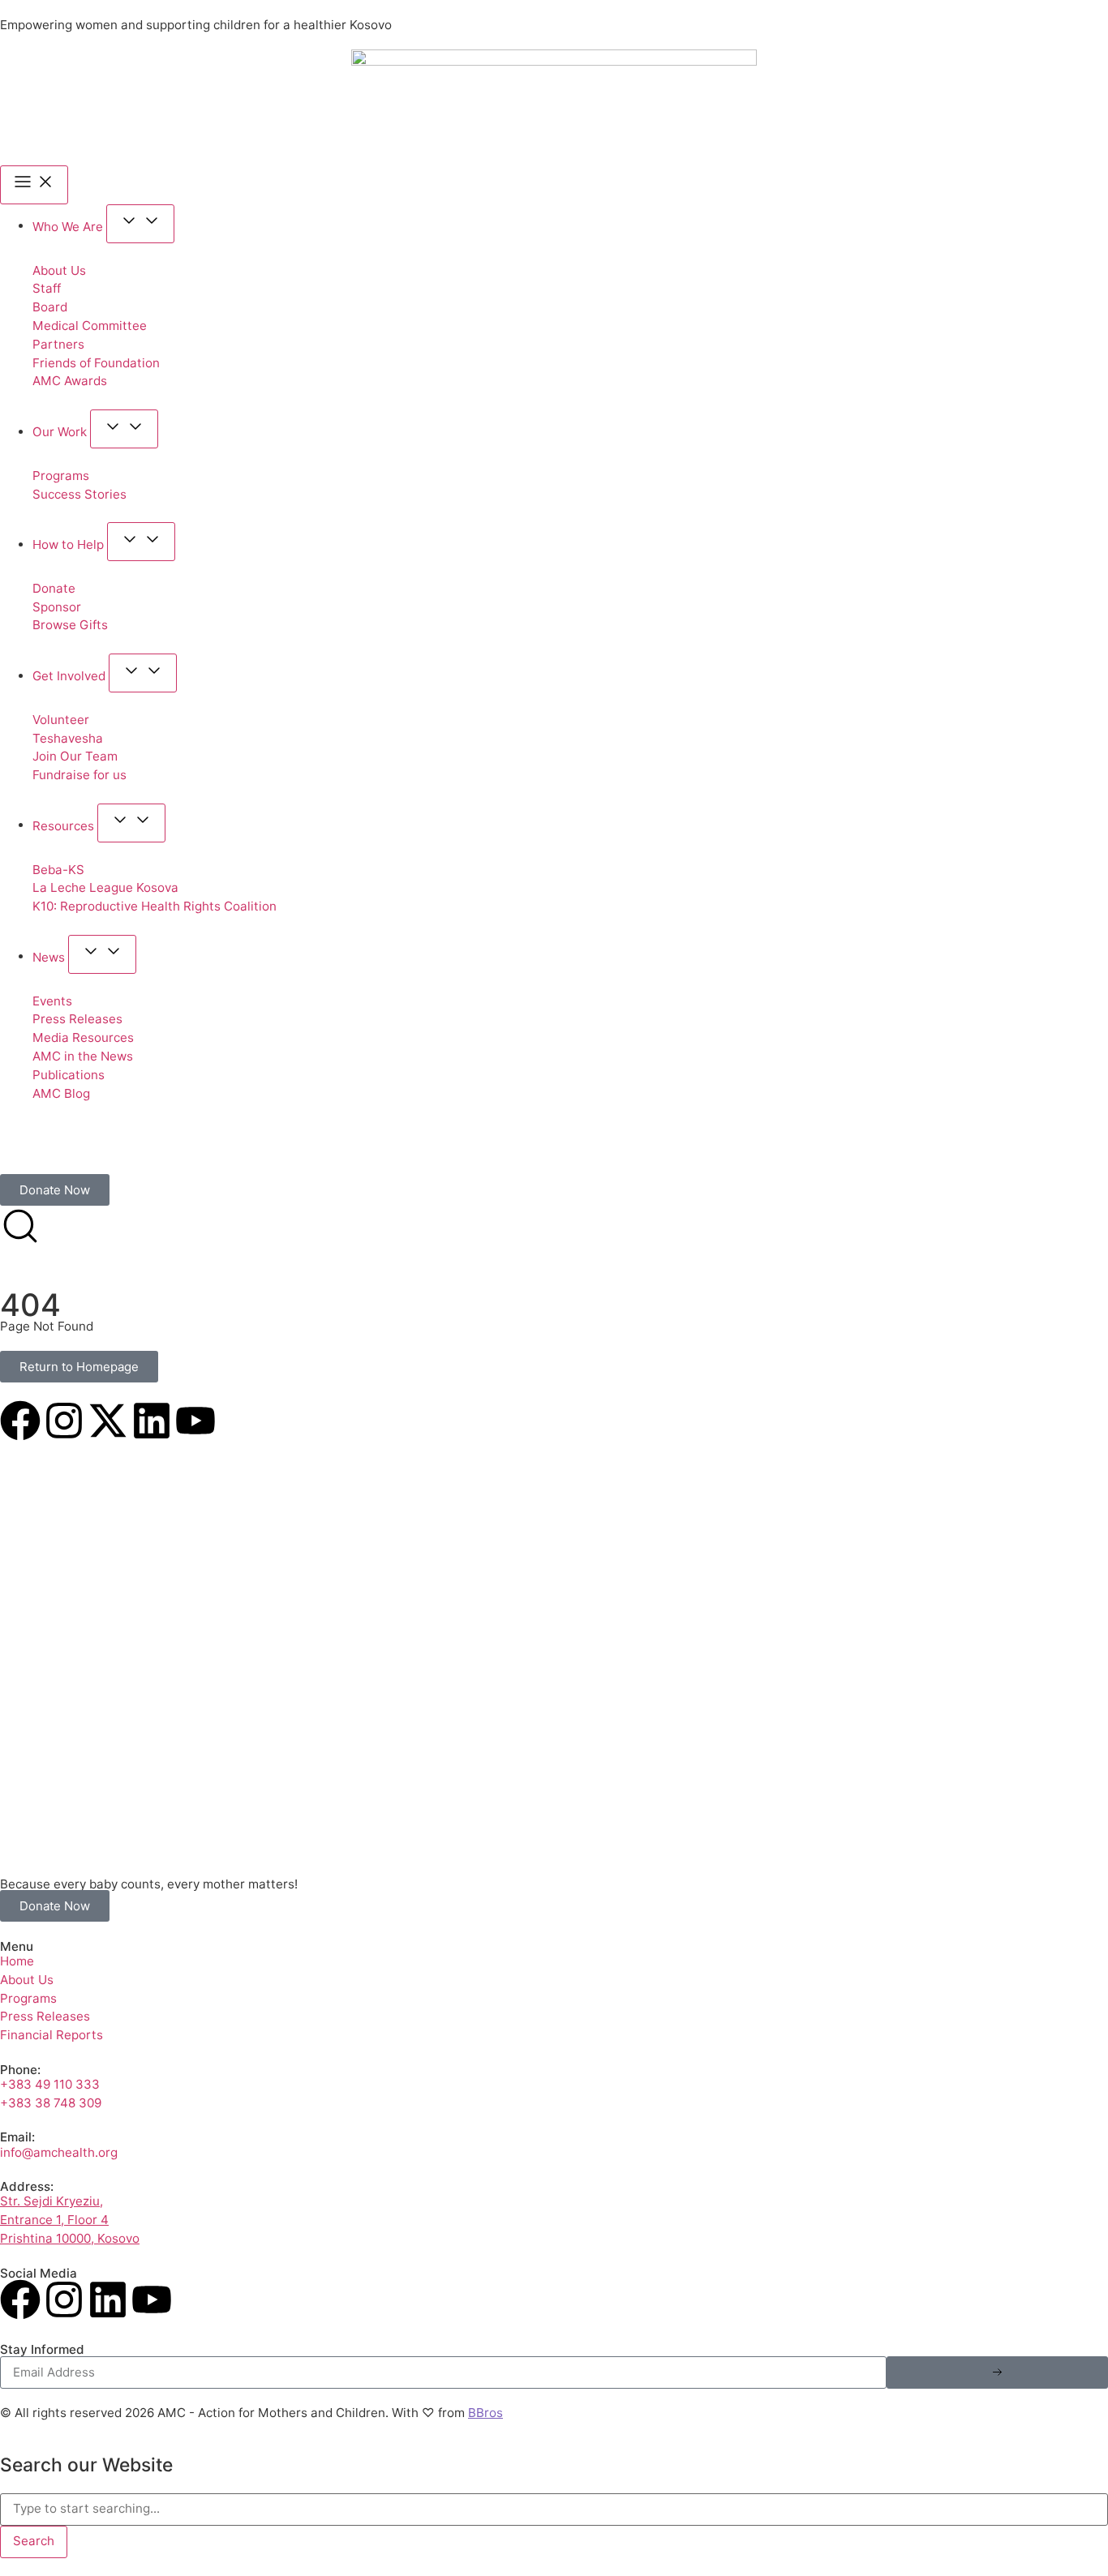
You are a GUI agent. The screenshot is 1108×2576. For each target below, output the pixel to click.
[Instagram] (64, 1421)
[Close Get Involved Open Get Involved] (143, 673)
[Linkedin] (152, 1421)
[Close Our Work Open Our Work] (124, 429)
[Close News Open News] (102, 954)
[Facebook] (20, 1421)
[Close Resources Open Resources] (131, 823)
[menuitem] (22, 1157)
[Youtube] (195, 1421)
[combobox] (554, 2510)
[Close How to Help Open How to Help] (141, 542)
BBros (485, 2413)
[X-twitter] (108, 1421)
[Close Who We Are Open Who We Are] (140, 224)
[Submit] (997, 2372)
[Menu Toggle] (34, 185)
